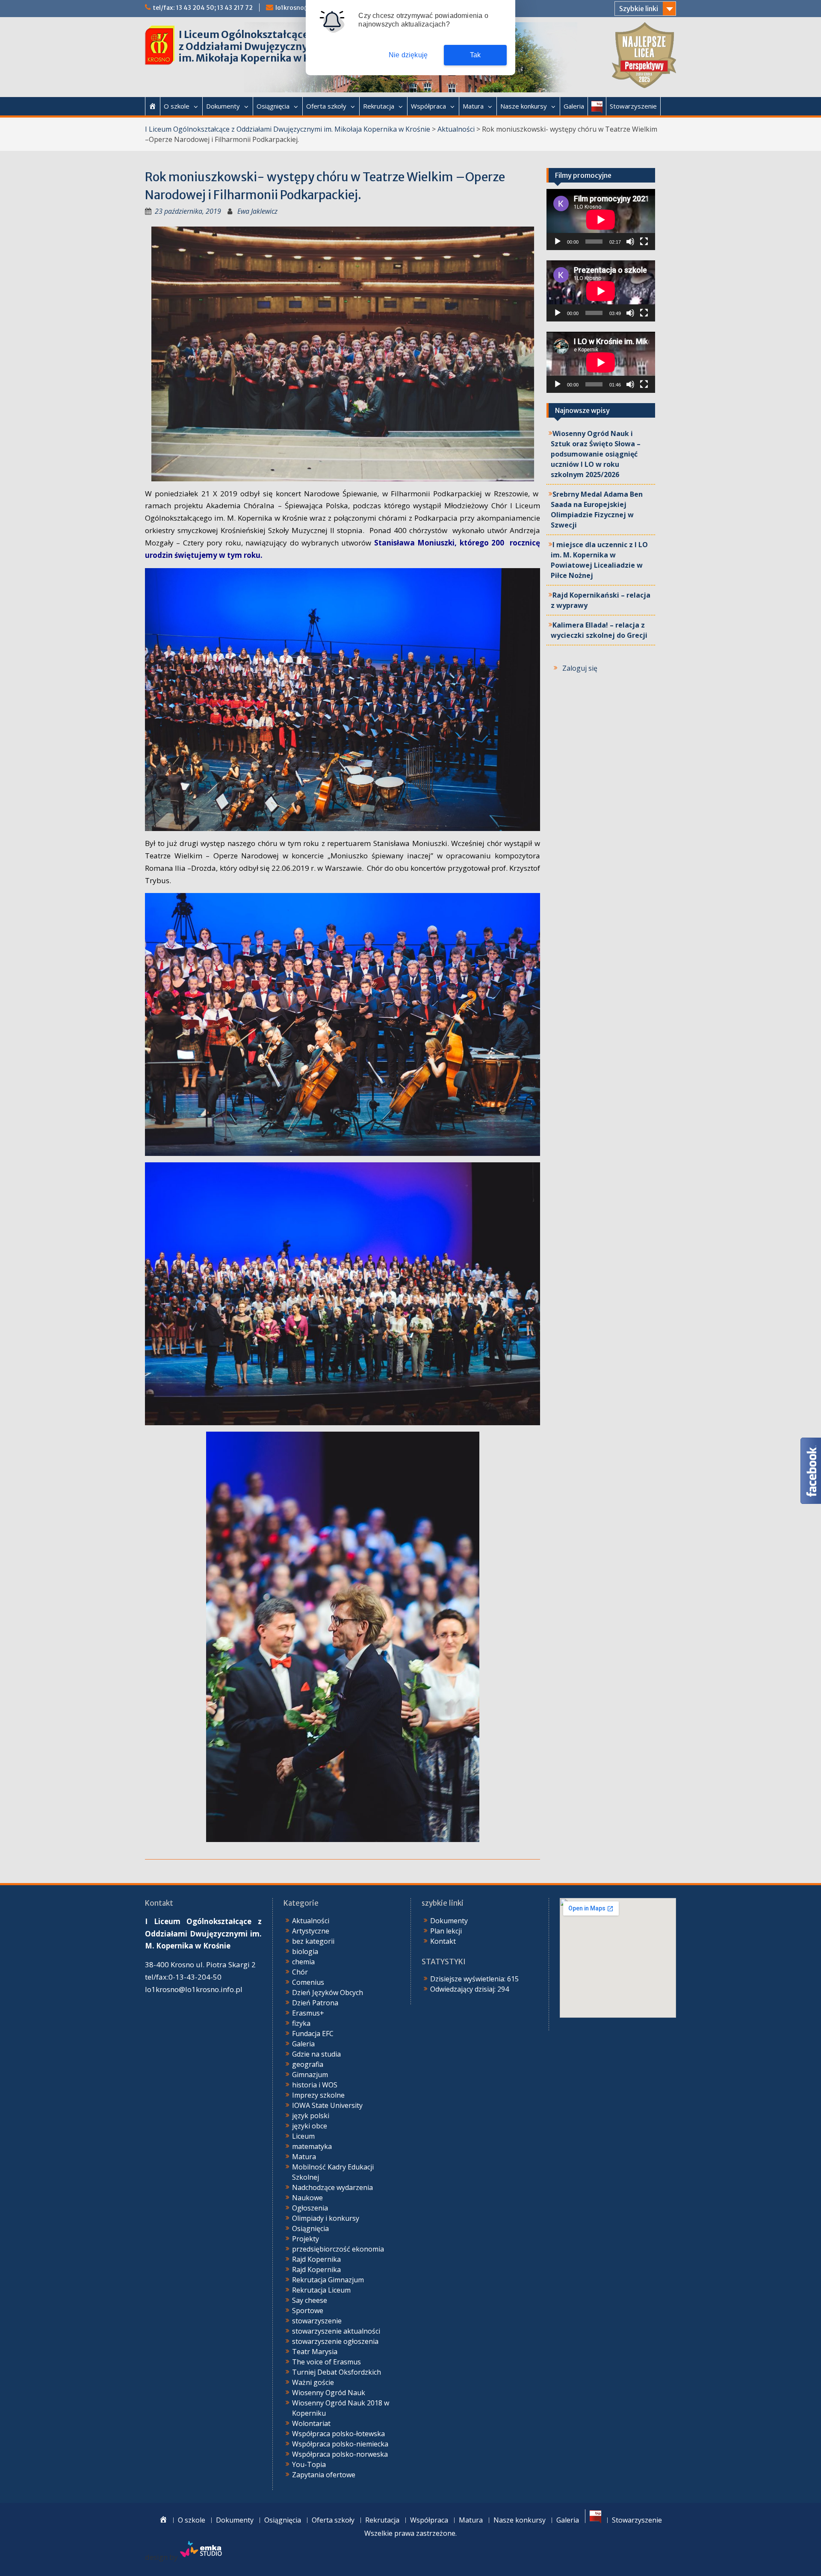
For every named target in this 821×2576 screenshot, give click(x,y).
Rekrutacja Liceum (321, 2290)
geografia (308, 2064)
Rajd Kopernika (316, 2259)
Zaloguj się (580, 668)
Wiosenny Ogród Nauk (329, 2393)
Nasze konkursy (524, 106)
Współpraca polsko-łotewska (338, 2434)
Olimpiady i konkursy (326, 2218)
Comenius (308, 1982)
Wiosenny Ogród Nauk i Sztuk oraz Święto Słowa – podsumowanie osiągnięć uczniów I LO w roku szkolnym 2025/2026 (596, 454)
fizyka (301, 2023)
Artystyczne (311, 1931)
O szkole (177, 106)
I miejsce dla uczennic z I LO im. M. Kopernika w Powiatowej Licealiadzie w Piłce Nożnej (599, 560)
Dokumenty (223, 106)
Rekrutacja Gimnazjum (328, 2280)
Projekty (306, 2239)
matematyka (312, 2146)
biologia (305, 1951)
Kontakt (443, 1941)
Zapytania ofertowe (324, 2475)
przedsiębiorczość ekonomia (338, 2249)
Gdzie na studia (316, 2054)
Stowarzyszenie (633, 106)
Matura (473, 106)
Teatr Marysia (315, 2352)
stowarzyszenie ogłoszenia (335, 2341)
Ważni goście (313, 2382)
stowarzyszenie (317, 2321)
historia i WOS (315, 2085)
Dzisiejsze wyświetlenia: (469, 1979)
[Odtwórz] (558, 242)
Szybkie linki (639, 9)
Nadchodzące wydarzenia (332, 2187)
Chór (300, 1972)
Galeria (574, 106)
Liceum (303, 2136)
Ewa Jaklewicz (257, 211)
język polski (311, 2116)
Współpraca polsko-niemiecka (340, 2444)
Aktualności (456, 129)
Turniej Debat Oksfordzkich (337, 2372)
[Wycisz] (630, 242)
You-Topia (309, 2464)
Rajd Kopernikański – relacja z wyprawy (601, 600)
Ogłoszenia (310, 2208)
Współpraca (428, 106)
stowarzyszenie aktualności (336, 2331)
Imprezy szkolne (318, 2095)
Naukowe (307, 2198)
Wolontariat (311, 2423)
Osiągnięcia (273, 106)
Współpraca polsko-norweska (340, 2454)
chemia (303, 1962)
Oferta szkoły (326, 106)
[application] (601, 220)
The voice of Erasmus (326, 2362)
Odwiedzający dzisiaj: (464, 1989)
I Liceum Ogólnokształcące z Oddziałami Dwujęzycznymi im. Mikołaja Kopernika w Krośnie (260, 46)
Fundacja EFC (313, 2034)
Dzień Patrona (315, 2003)
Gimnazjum (310, 2075)
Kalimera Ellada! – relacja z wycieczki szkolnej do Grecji (599, 630)
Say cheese (310, 2300)
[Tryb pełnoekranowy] (644, 242)
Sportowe (308, 2311)
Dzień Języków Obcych (328, 1992)
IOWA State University (327, 2105)
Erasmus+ (308, 2013)
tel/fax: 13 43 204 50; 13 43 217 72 (203, 8)
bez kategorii (313, 1941)
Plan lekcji (446, 1931)
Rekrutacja (379, 106)
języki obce (310, 2126)
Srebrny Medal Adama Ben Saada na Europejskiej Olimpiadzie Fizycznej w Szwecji (597, 510)
